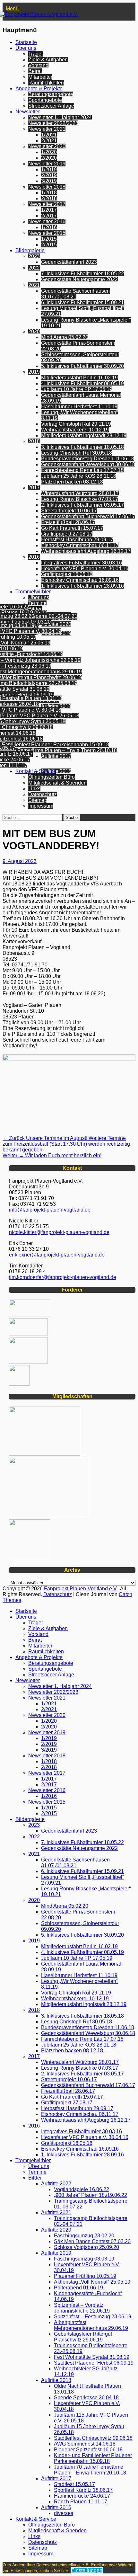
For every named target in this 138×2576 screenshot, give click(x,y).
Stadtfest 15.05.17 (74, 2484)
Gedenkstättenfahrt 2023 (69, 262)
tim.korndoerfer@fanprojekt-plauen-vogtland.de (63, 1277)
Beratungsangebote (51, 94)
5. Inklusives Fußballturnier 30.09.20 (82, 366)
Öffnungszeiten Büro (52, 777)
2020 (34, 331)
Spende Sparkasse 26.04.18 (86, 2398)
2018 (34, 441)
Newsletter (28, 112)
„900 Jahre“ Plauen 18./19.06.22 (91, 2195)
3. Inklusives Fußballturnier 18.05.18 (82, 447)
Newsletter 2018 (47, 187)
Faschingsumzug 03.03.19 (84, 2259)
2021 (34, 285)
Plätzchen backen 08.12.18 (72, 482)
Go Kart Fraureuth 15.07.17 (72, 528)
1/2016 (49, 227)
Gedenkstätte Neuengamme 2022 (79, 279)
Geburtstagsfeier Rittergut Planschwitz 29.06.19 (83, 2337)
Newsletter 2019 (47, 164)
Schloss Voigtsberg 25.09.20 (86, 2247)
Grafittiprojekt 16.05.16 (67, 574)
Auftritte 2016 (56, 771)
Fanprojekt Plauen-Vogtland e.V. (81, 1589)
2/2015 (49, 245)
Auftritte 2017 (56, 756)
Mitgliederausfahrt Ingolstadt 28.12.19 (84, 435)
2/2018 (49, 198)
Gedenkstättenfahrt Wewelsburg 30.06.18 (88, 464)
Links (34, 789)
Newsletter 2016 (47, 222)
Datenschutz (43, 794)
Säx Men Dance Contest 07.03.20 (92, 2241)
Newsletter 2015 (47, 233)
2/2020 (49, 158)
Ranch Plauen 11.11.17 (81, 2502)
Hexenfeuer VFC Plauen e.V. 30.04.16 (85, 568)
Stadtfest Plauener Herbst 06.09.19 (94, 2363)
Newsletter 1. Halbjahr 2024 (60, 117)
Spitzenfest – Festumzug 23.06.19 (93, 2317)
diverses (64, 2513)
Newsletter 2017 (47, 204)
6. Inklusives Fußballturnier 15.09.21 (82, 302)
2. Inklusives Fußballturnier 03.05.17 (82, 505)
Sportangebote (45, 100)
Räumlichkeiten (46, 83)
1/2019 (49, 169)
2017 (34, 488)
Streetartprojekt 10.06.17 (69, 511)
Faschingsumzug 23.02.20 (84, 2236)
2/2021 (49, 141)
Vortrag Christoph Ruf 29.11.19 (76, 424)
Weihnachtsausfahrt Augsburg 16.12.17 (86, 551)
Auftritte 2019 (56, 2253)
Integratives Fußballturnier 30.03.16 (82, 563)
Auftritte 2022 (56, 2184)
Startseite (26, 42)
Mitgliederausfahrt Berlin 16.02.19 (79, 378)
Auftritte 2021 (56, 2212)
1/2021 (49, 135)
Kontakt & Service (36, 771)
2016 (34, 557)
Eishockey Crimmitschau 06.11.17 (80, 545)
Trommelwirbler (33, 592)
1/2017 (49, 210)
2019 (34, 372)
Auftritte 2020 (56, 624)
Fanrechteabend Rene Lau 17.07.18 (82, 470)
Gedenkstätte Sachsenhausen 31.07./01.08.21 (75, 294)
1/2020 (49, 152)
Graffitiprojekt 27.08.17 (67, 534)
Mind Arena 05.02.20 (65, 337)
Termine (37, 603)
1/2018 (49, 193)
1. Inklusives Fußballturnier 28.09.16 (82, 586)
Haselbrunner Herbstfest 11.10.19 (79, 407)
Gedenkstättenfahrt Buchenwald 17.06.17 (88, 516)
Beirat (35, 71)
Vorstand (38, 65)
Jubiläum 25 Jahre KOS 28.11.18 (79, 476)
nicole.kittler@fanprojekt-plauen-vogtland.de (59, 1232)
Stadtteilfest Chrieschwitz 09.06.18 (93, 2438)
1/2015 (49, 239)
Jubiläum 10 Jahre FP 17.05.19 (77, 389)
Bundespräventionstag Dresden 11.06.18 (88, 459)
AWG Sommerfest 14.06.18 (85, 2444)
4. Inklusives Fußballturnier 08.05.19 (82, 383)
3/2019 (49, 181)
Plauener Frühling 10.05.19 (85, 2276)
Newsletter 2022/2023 (53, 123)
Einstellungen (87, 2570)
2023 (34, 256)
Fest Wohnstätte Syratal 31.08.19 (92, 2357)
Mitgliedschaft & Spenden (57, 783)
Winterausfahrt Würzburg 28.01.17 (80, 493)
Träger (36, 54)
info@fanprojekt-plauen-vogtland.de (50, 1210)
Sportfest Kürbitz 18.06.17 (83, 2490)
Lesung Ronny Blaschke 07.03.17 (80, 499)
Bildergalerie (30, 250)
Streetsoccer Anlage (51, 106)
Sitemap (38, 800)
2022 (34, 268)
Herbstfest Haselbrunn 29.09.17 (77, 540)
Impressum (41, 806)
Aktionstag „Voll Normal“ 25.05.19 (92, 2282)
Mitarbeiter (40, 77)
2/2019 (49, 175)
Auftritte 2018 (56, 706)
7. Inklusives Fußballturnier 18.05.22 (82, 274)
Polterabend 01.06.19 (78, 2288)
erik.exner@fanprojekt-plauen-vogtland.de (57, 1255)
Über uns (26, 48)
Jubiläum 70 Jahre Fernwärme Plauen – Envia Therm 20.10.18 (90, 2470)
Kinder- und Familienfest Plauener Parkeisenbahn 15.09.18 (93, 2458)
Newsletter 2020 (47, 146)
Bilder (35, 609)
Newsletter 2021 (47, 129)
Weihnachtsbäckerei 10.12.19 (75, 430)
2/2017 (49, 216)
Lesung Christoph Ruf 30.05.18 (77, 453)
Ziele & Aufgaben (48, 60)
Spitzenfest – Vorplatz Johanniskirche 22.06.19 (82, 2308)
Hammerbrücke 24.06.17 (82, 2496)
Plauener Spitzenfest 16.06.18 (88, 2450)
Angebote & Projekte (39, 89)
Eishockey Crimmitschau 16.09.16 (80, 580)
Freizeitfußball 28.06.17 (68, 522)
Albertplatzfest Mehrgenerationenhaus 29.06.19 (91, 2325)
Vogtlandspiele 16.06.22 (82, 2189)
